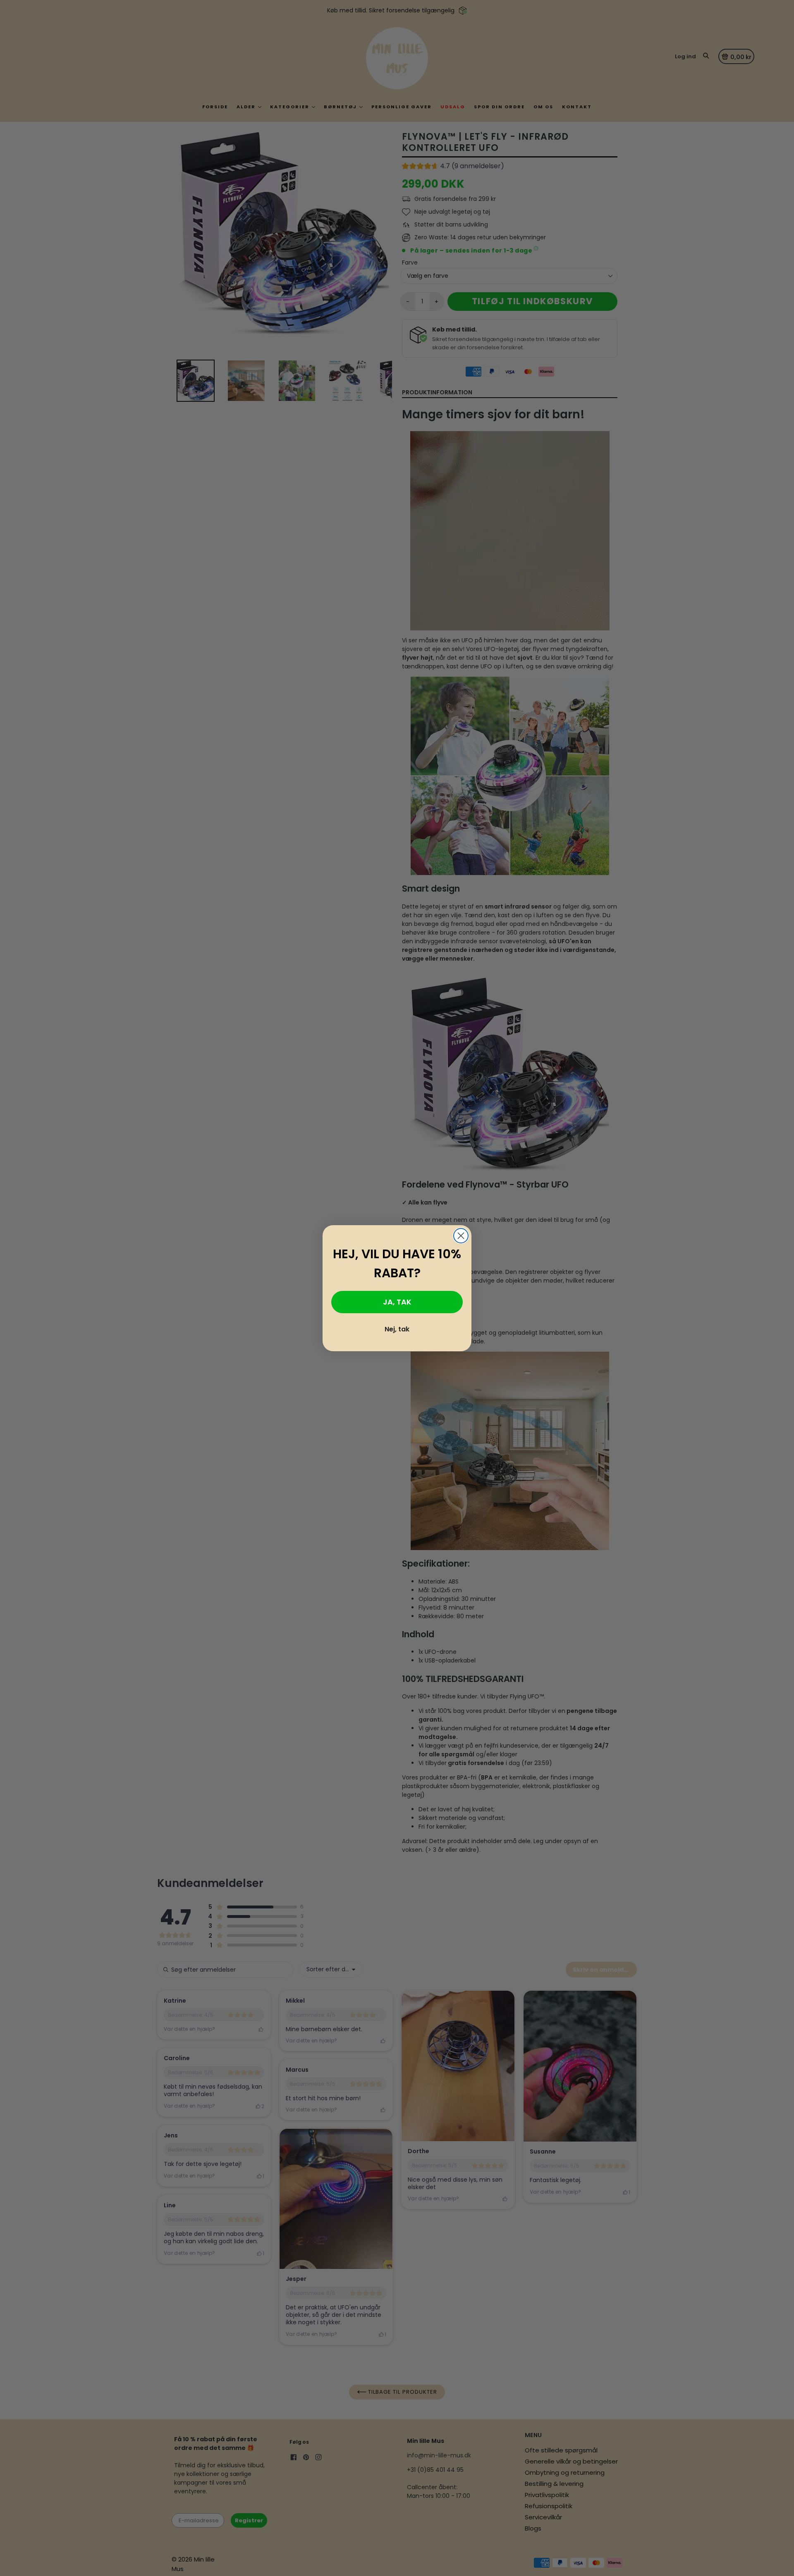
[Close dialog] (461, 1236)
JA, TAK (397, 1302)
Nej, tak (397, 1329)
